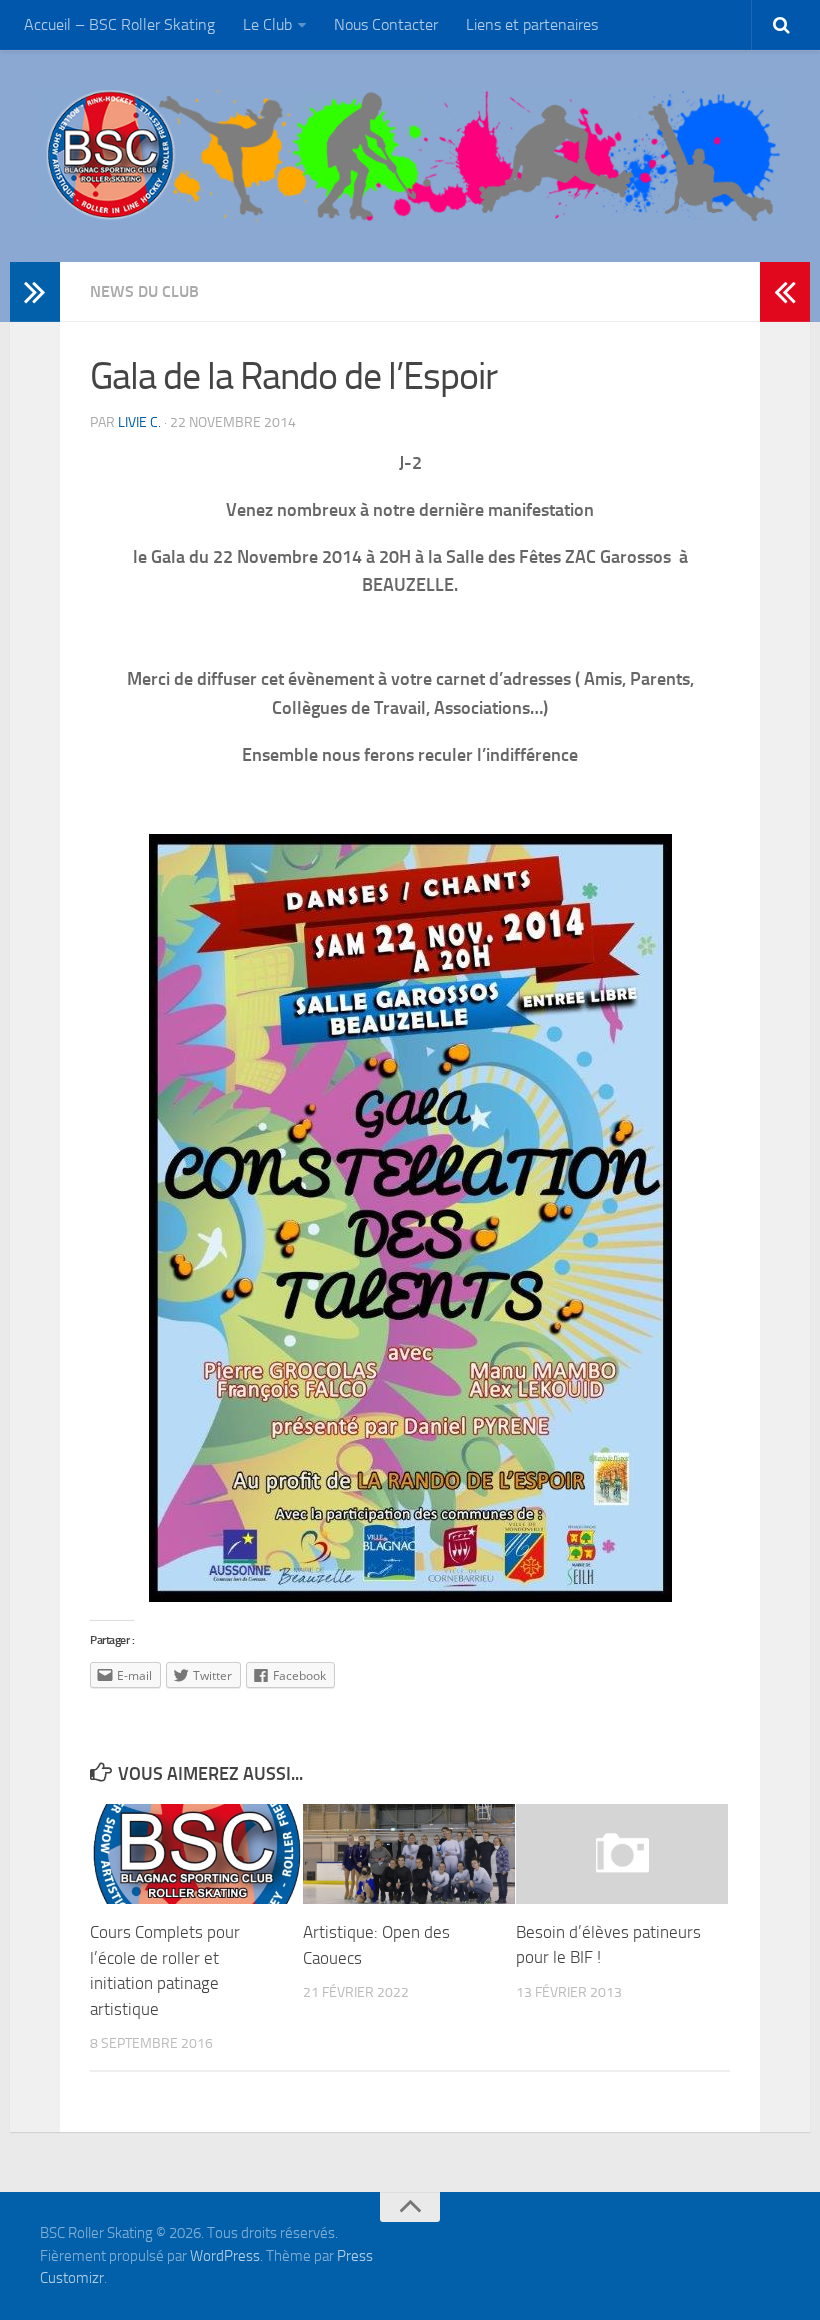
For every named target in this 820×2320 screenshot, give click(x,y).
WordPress (225, 2256)
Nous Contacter (386, 24)
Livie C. (139, 422)
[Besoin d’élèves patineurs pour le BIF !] (622, 1854)
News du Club (144, 291)
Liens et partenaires (532, 24)
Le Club (267, 24)
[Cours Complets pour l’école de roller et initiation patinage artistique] (196, 1854)
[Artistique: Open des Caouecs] (409, 1854)
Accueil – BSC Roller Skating (119, 24)
